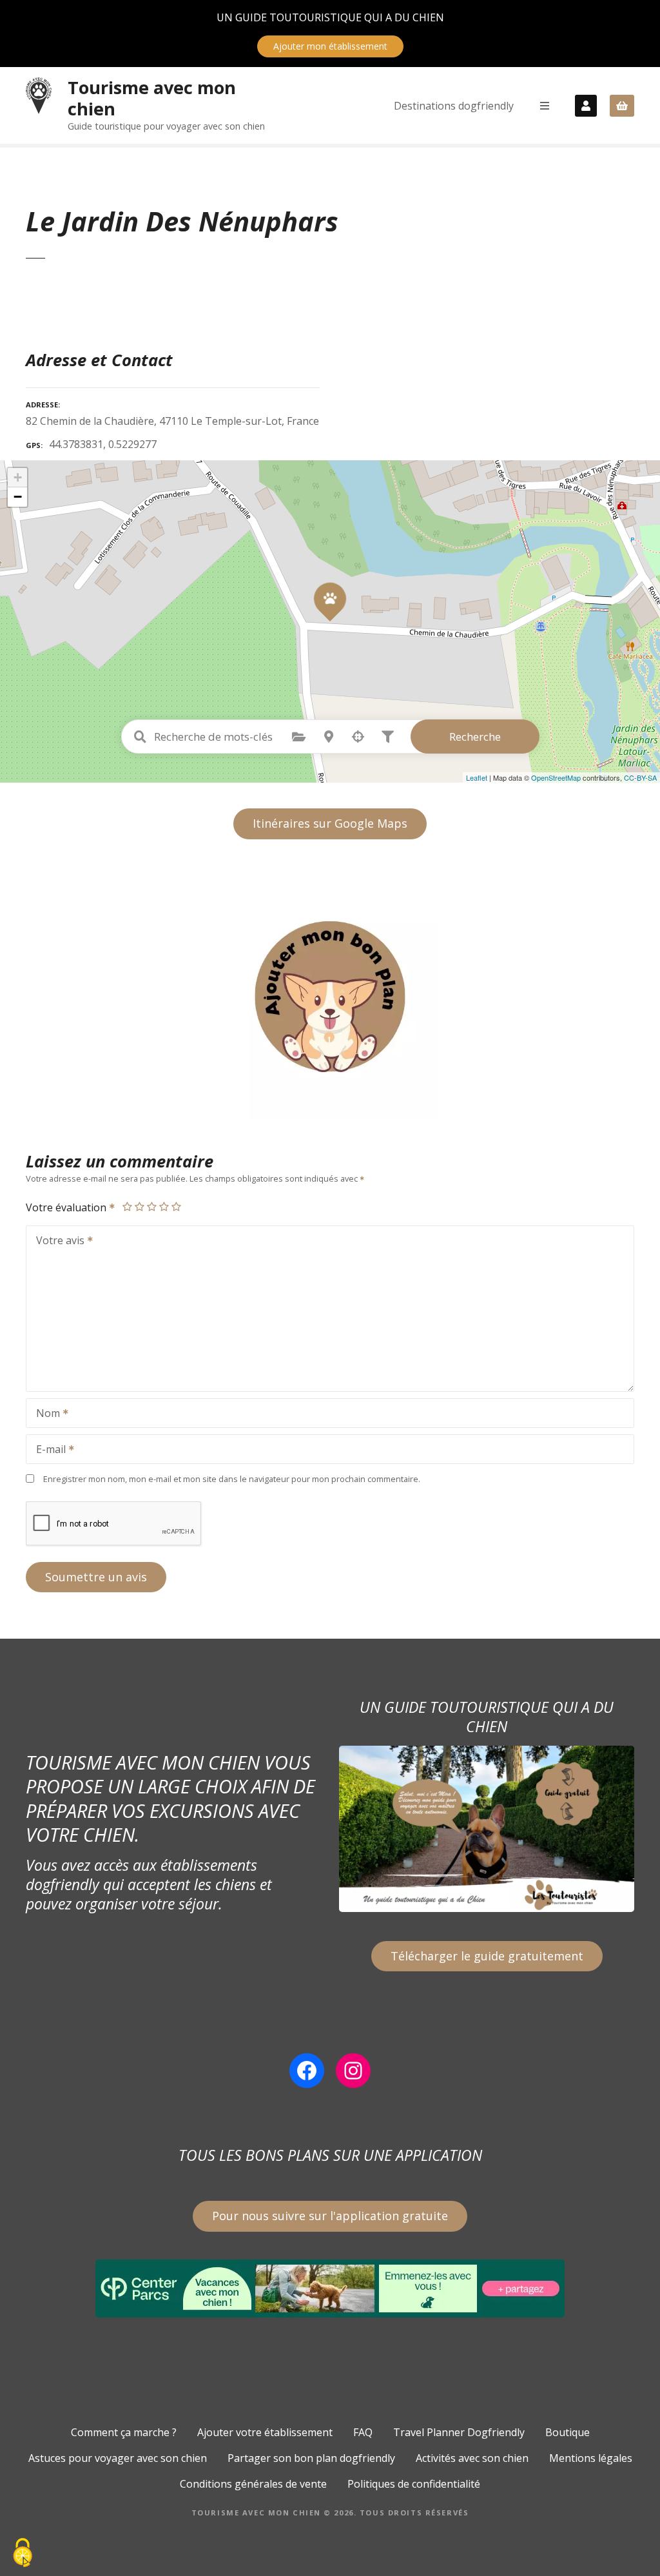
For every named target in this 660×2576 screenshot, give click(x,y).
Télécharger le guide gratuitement (487, 1956)
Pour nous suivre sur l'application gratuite (330, 2216)
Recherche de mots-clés (141, 737)
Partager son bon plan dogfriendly (311, 2458)
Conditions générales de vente (253, 2484)
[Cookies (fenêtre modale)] (23, 2554)
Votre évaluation (67, 1207)
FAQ (363, 2432)
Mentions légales (591, 2458)
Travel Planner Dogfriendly (459, 2432)
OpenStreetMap (556, 777)
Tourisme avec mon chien (152, 98)
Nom (44, 1414)
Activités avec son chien (472, 2458)
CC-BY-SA (640, 777)
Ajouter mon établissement (330, 46)
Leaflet (477, 777)
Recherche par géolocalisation (358, 737)
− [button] (18, 497)
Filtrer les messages (388, 737)
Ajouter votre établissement (265, 2432)
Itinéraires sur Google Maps (330, 823)
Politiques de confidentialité (414, 2484)
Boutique (568, 2432)
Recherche (475, 737)
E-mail (47, 1450)
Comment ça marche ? (124, 2432)
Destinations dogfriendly (454, 106)
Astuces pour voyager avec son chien (118, 2458)
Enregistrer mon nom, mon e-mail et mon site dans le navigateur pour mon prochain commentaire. (232, 1479)
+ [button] (18, 477)
